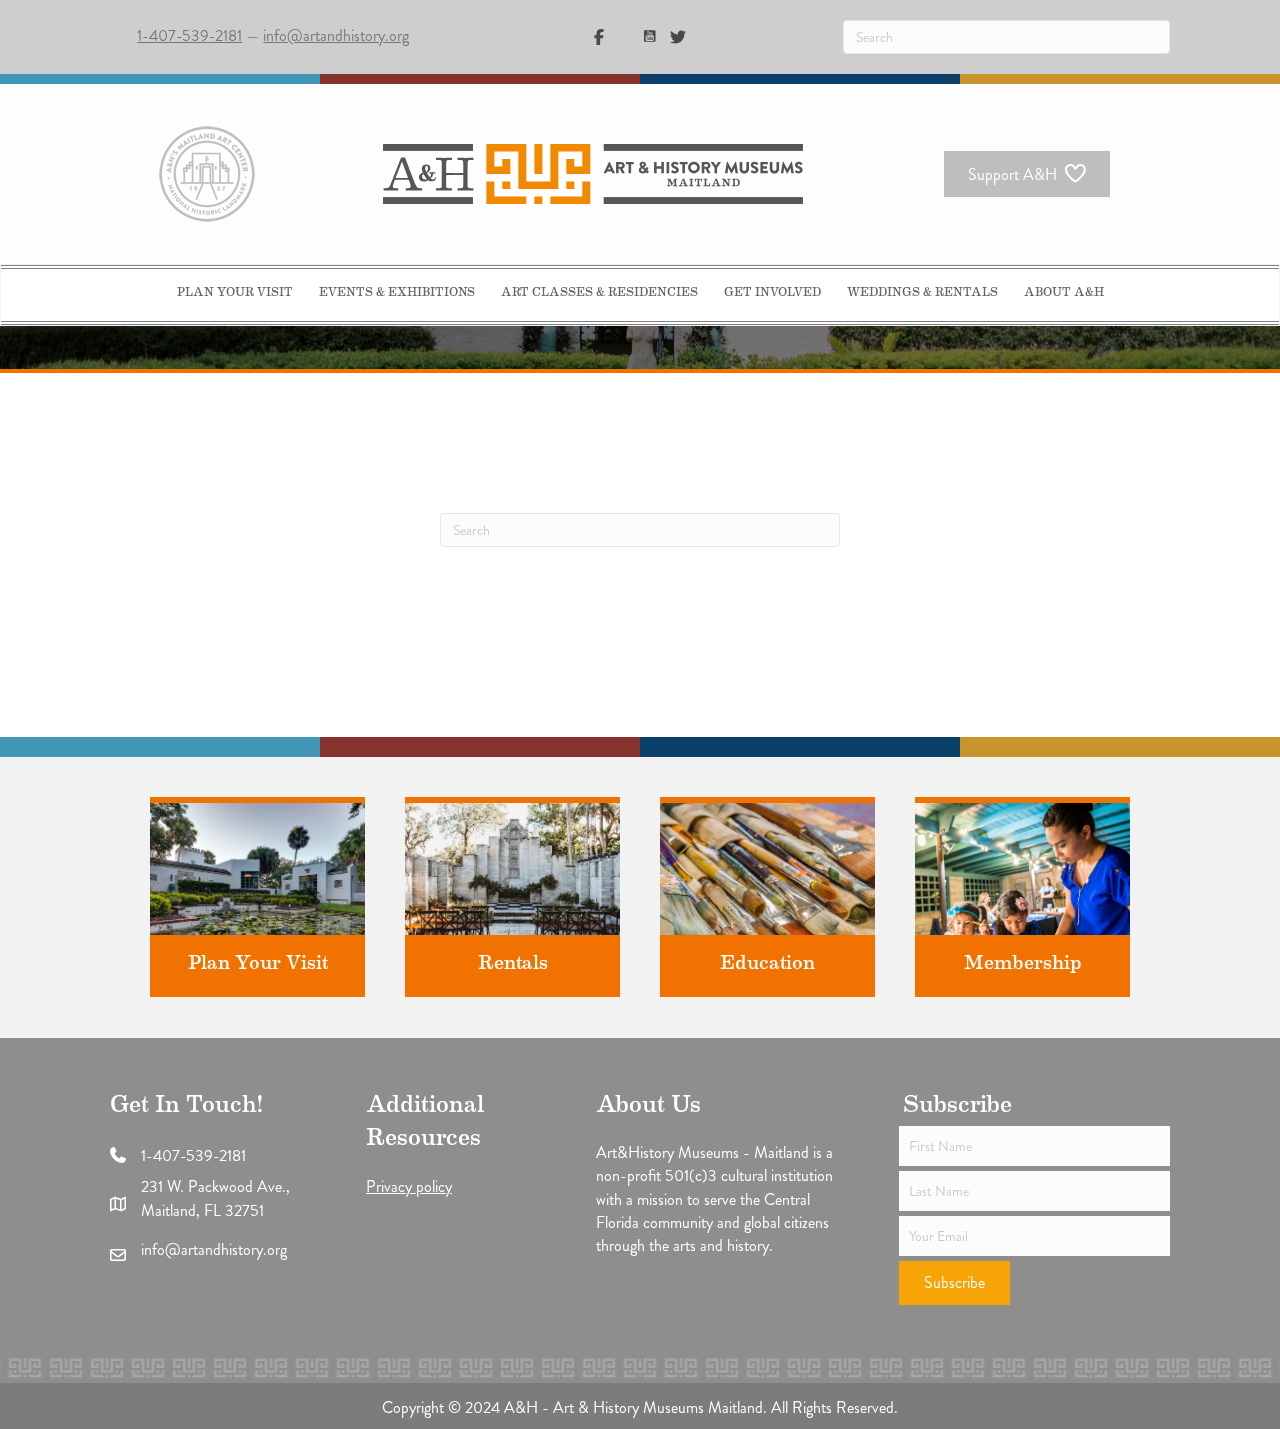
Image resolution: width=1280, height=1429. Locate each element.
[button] (954, 1283)
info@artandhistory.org (336, 35)
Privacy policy (409, 1186)
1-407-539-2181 (189, 35)
